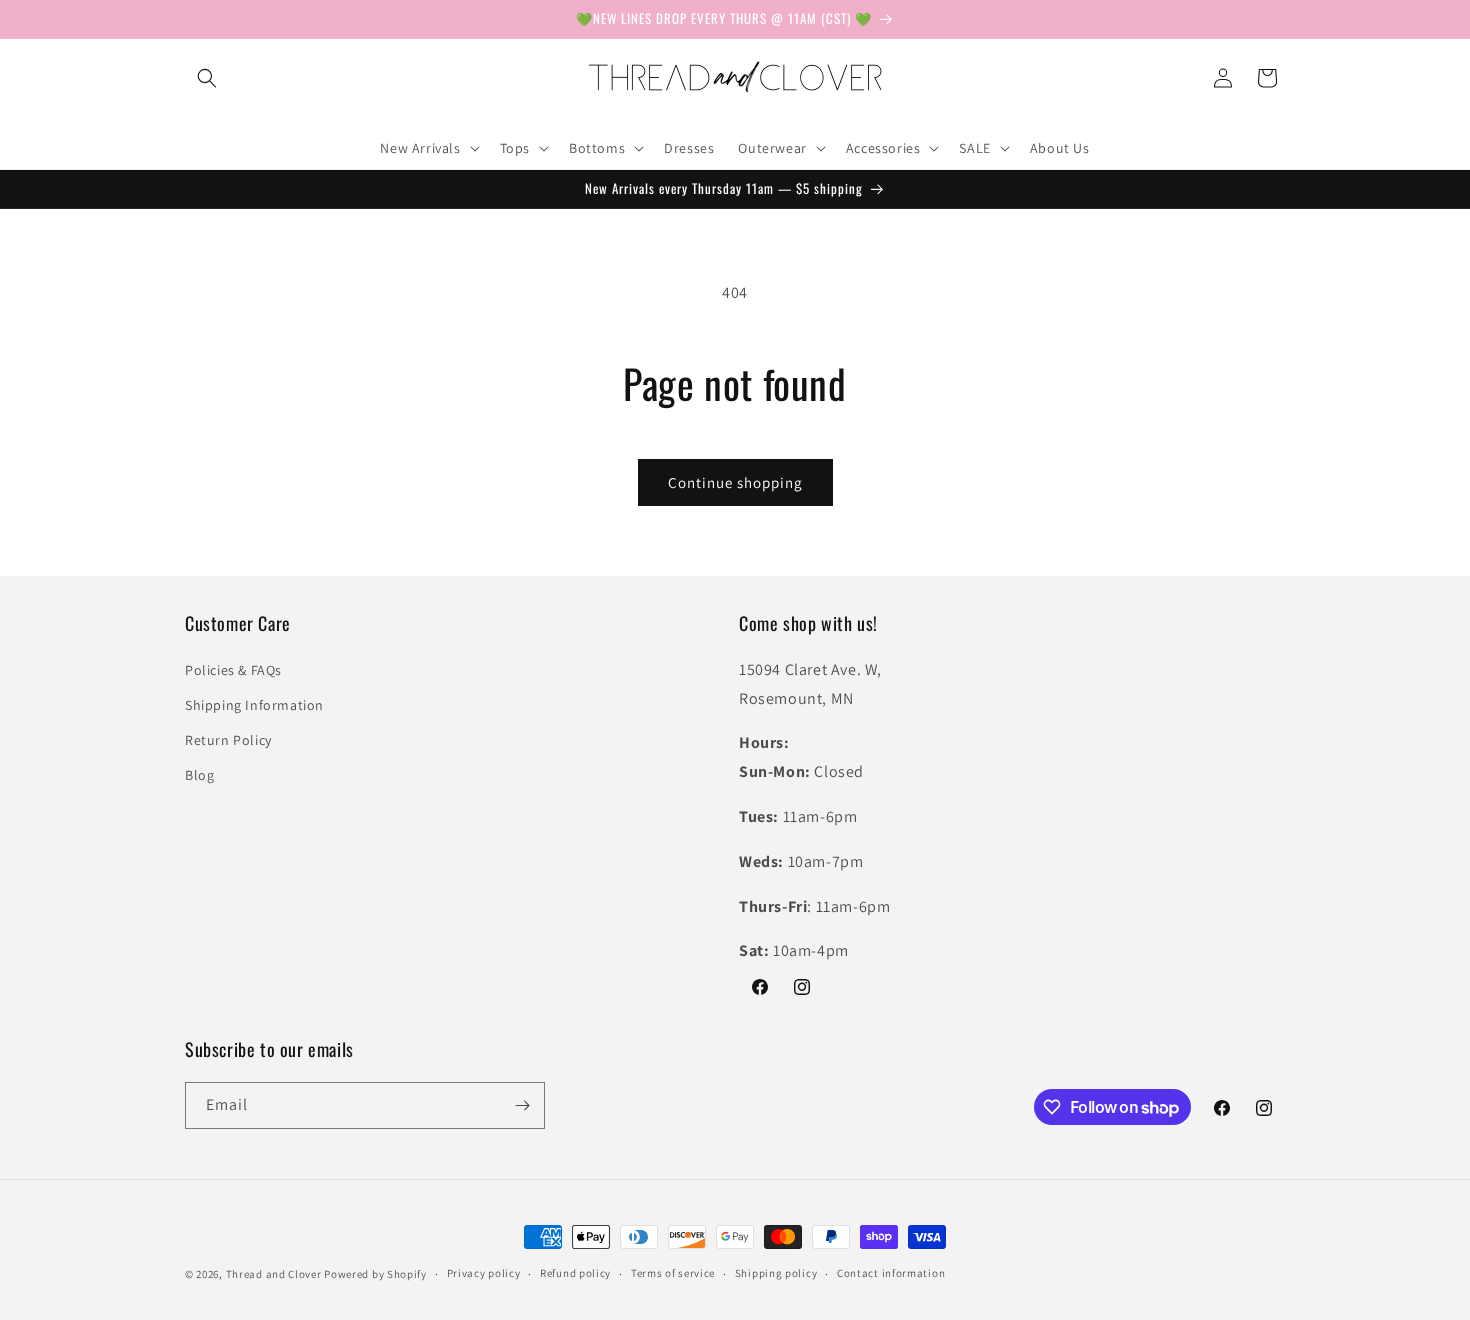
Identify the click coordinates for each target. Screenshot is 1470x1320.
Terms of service (673, 1273)
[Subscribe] (522, 1105)
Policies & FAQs (233, 670)
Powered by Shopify (375, 1274)
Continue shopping (735, 482)
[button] (207, 78)
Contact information (891, 1273)
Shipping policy (776, 1273)
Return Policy (228, 740)
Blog (199, 775)
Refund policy (575, 1273)
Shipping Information (254, 705)
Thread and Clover (274, 1274)
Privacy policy (484, 1273)
